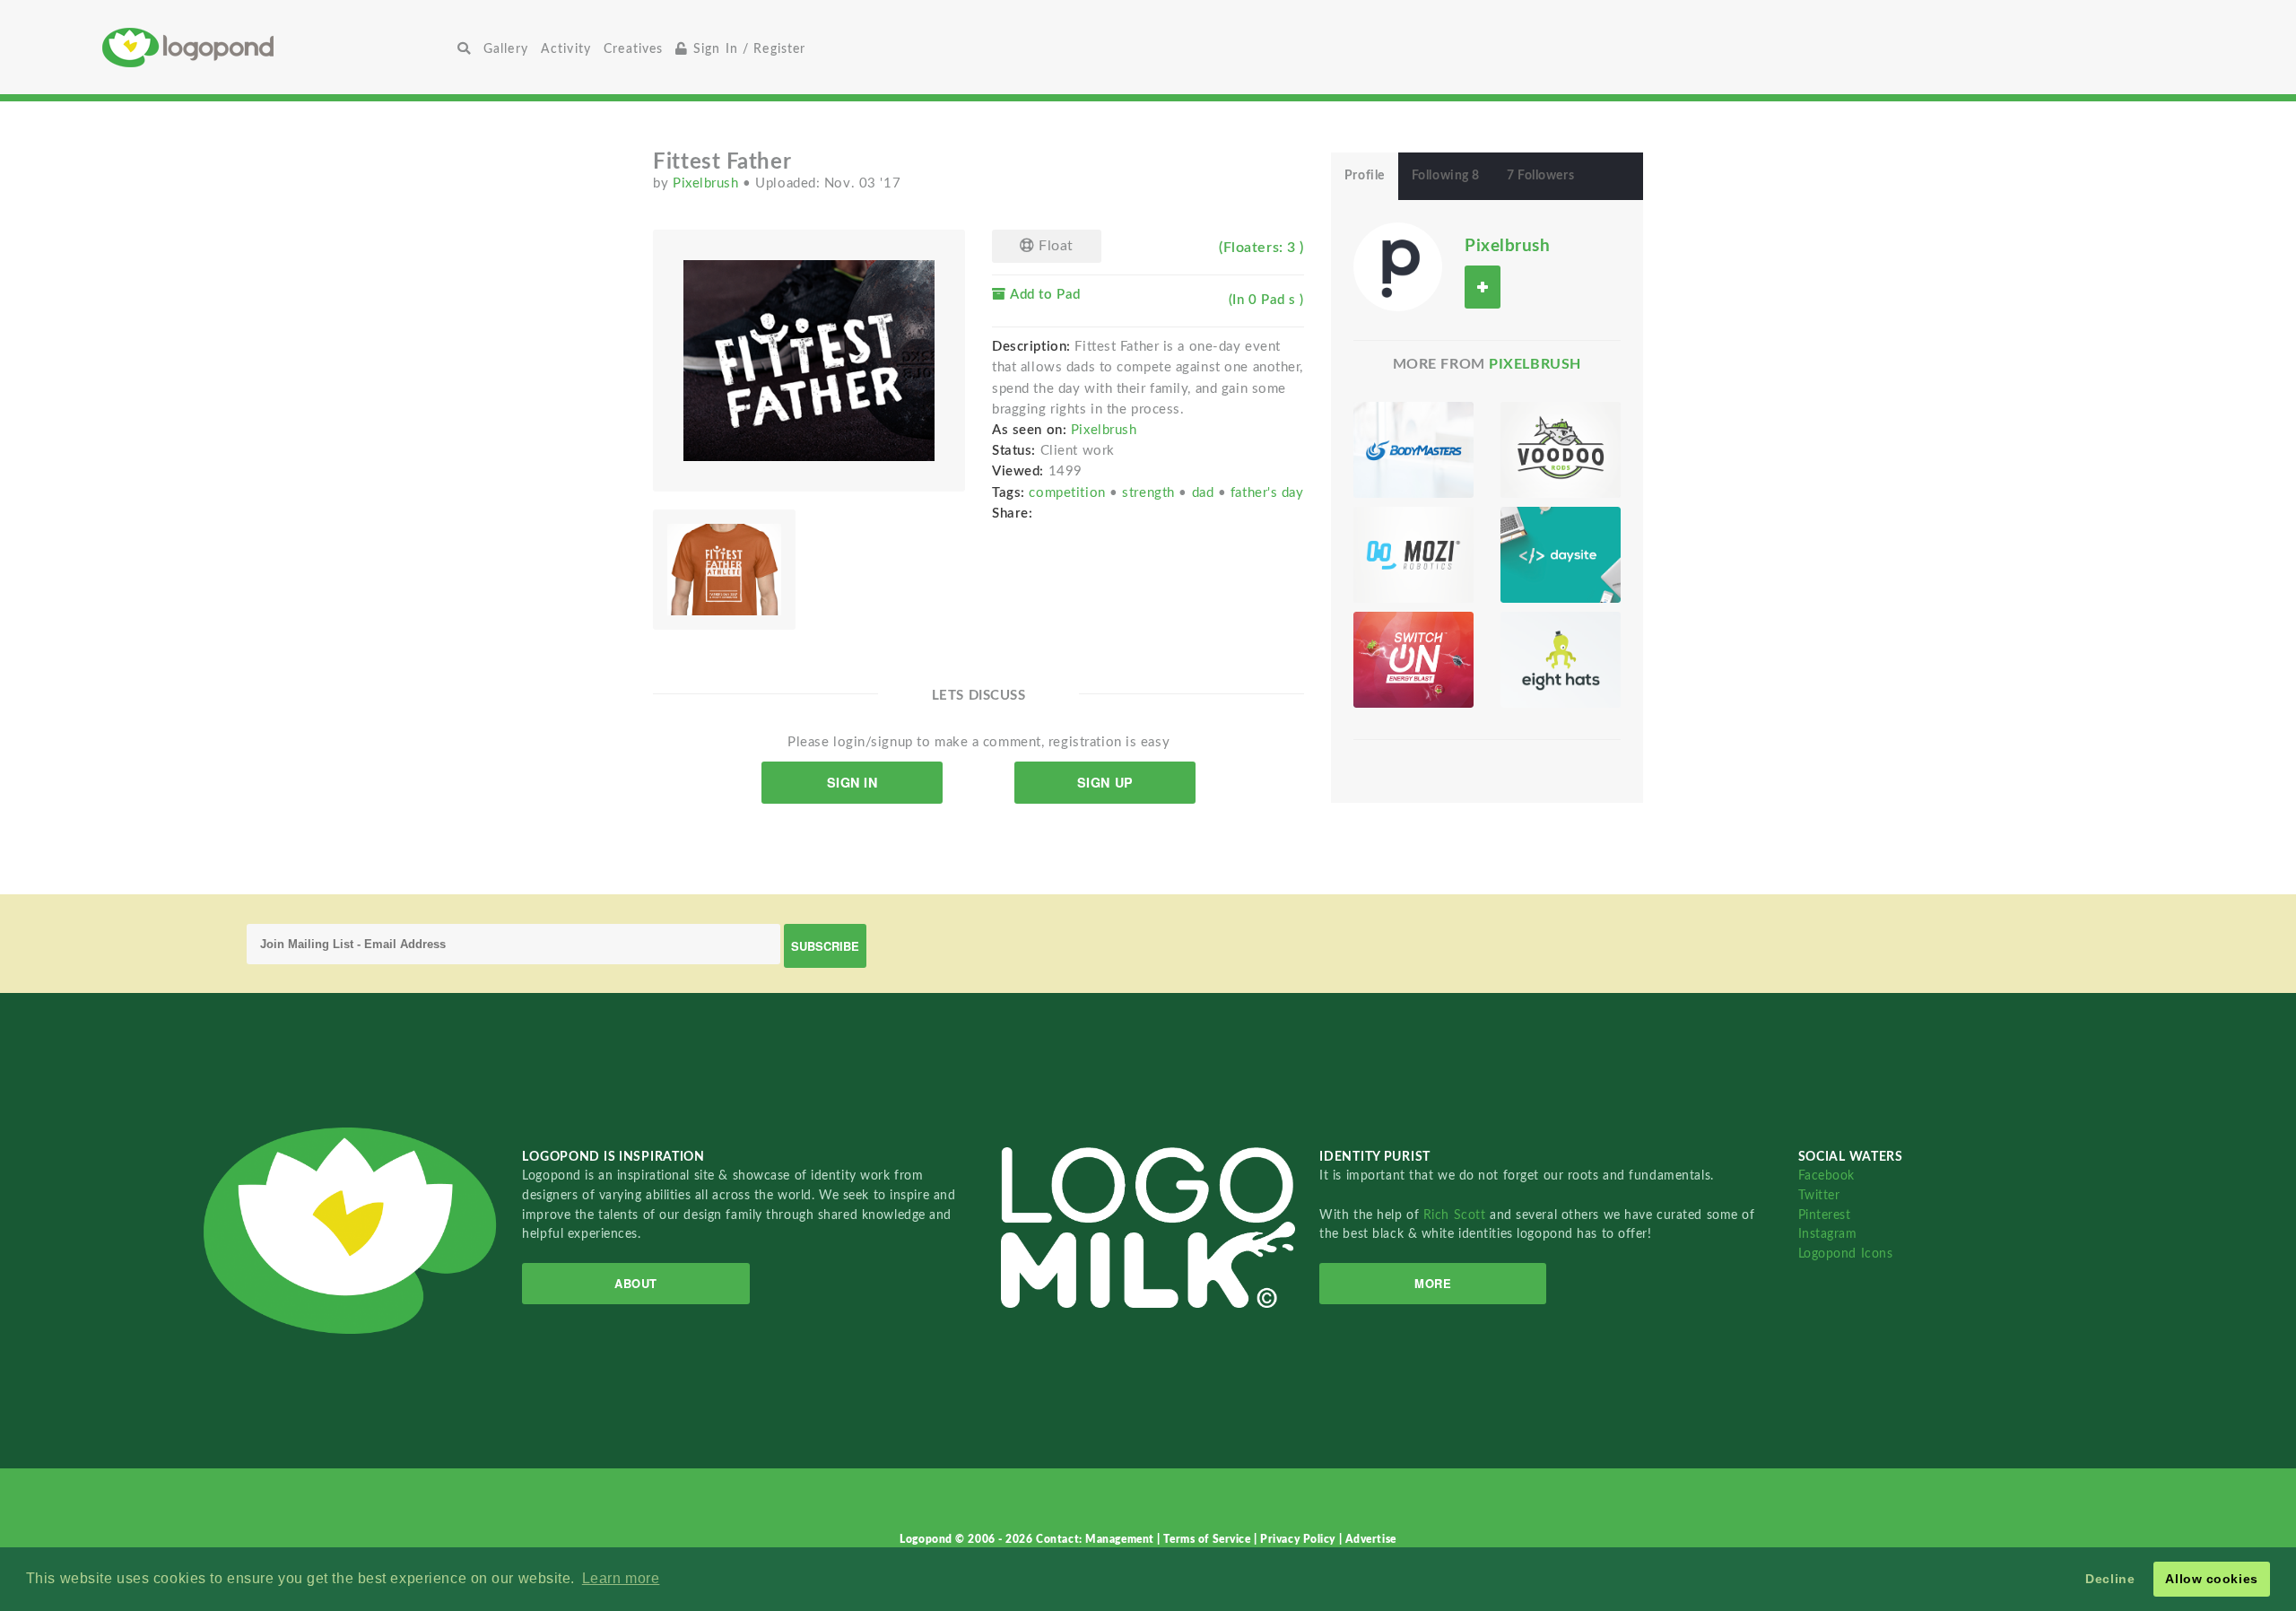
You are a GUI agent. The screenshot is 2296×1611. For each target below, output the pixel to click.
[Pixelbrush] (1398, 266)
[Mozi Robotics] (1413, 555)
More (1433, 1283)
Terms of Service (1209, 1539)
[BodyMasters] (1413, 450)
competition (1069, 493)
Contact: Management (1096, 1539)
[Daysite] (1561, 555)
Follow (1483, 287)
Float (1054, 246)
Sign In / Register (748, 49)
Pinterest (1825, 1215)
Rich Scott (1457, 1215)
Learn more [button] (621, 1578)
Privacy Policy (1299, 1539)
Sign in (852, 782)
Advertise (1371, 1539)
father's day (1267, 493)
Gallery (506, 49)
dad (1205, 493)
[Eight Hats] (1561, 660)
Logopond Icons (1846, 1254)
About (636, 1283)
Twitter (1819, 1195)
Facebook (1826, 1176)
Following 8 (1446, 176)
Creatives (633, 49)
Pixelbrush (708, 183)
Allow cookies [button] (2211, 1579)
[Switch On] (1413, 660)
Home (277, 47)
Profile (1365, 176)
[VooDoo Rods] (1561, 450)
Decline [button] (2110, 1579)
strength (1150, 493)
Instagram (1828, 1234)
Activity (566, 49)
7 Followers (1540, 176)
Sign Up (1105, 782)
